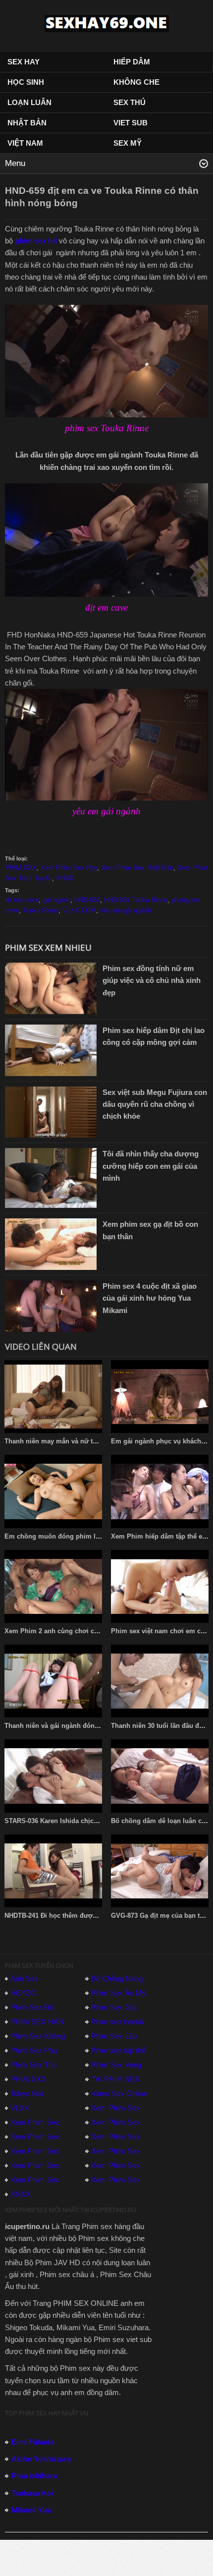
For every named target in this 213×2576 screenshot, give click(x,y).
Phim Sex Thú (33, 2065)
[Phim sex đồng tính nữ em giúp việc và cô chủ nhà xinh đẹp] (51, 988)
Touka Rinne (41, 910)
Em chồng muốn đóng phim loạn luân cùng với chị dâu (90, 1536)
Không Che (136, 82)
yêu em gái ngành (126, 910)
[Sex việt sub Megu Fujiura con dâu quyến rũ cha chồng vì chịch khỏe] (51, 1112)
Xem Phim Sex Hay (69, 868)
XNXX (65, 878)
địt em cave (22, 900)
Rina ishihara (34, 2476)
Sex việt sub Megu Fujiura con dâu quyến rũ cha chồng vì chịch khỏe (155, 1104)
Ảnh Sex (24, 1978)
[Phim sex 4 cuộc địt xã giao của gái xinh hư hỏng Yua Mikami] (51, 1305)
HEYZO (23, 1993)
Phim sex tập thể (118, 2050)
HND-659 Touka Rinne (136, 900)
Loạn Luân (29, 102)
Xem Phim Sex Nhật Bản (137, 868)
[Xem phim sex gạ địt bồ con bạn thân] (51, 1243)
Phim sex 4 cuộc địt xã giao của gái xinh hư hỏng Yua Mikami (150, 1298)
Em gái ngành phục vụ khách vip (162, 1441)
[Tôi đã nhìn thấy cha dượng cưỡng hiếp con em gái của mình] (51, 1177)
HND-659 (87, 900)
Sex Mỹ (128, 143)
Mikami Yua (31, 2510)
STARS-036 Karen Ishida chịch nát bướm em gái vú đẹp (90, 1821)
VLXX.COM (79, 910)
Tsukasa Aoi (32, 2493)
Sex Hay (24, 62)
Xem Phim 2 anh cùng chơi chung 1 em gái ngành (82, 1631)
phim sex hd (36, 241)
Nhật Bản (27, 123)
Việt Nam (25, 143)
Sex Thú (130, 102)
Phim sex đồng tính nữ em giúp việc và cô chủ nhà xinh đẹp (152, 980)
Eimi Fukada (33, 2442)
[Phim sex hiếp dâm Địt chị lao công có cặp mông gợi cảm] (51, 1050)
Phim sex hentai (117, 2022)
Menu (15, 163)
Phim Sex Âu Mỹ (119, 1993)
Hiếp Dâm (132, 62)
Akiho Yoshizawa (41, 2459)
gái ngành (56, 900)
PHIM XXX (21, 868)
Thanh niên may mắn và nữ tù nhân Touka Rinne (79, 1441)
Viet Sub (131, 123)
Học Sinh (26, 82)
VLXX (20, 2108)
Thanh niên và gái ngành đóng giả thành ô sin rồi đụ (86, 1726)
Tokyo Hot (27, 2093)
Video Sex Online (119, 2093)
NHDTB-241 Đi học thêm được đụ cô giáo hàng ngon (85, 1916)
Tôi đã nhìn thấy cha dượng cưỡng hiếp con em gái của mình (151, 1166)
